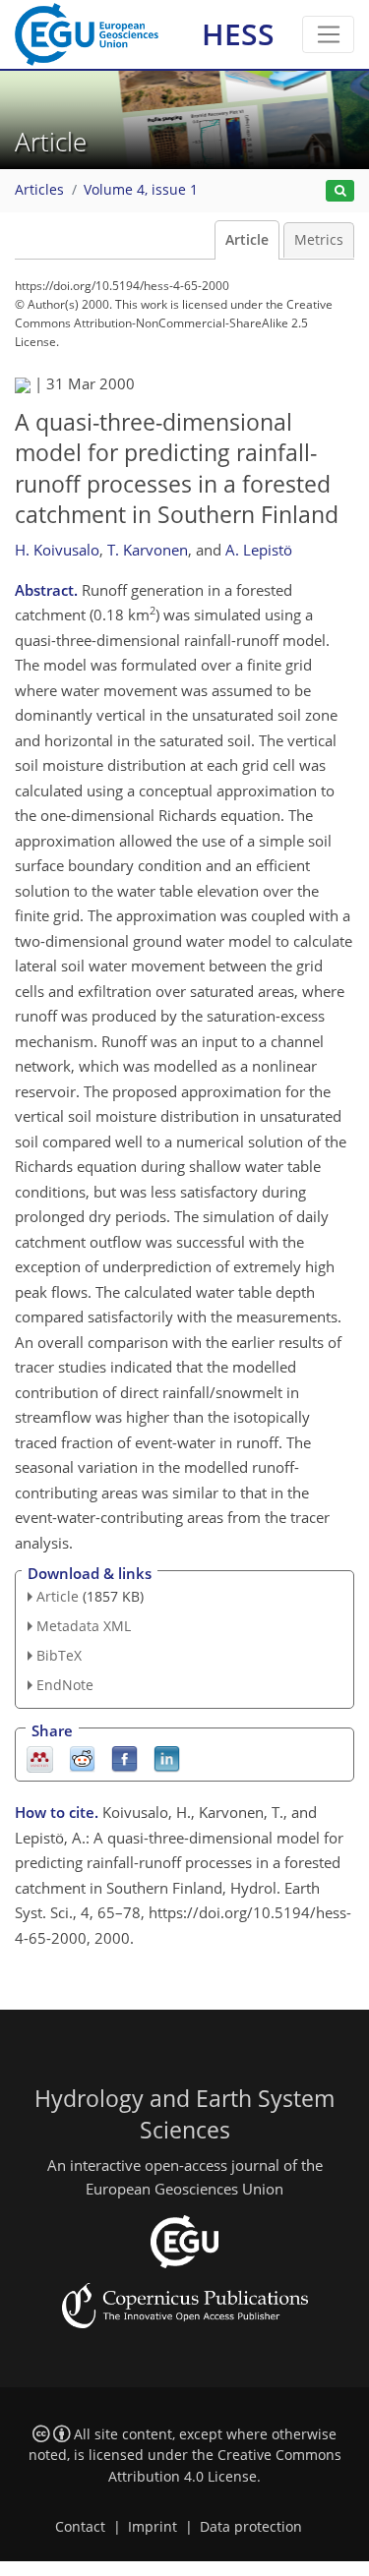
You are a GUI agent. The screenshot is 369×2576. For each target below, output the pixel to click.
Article (247, 240)
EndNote (65, 1685)
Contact (80, 2527)
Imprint (153, 2527)
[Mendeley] (40, 1757)
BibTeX (59, 1655)
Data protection (251, 2527)
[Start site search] (340, 191)
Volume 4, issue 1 (141, 190)
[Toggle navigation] (328, 34)
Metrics (319, 240)
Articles (39, 190)
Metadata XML (84, 1626)
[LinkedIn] (167, 1757)
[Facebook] (124, 1757)
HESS (238, 34)
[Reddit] (82, 1757)
